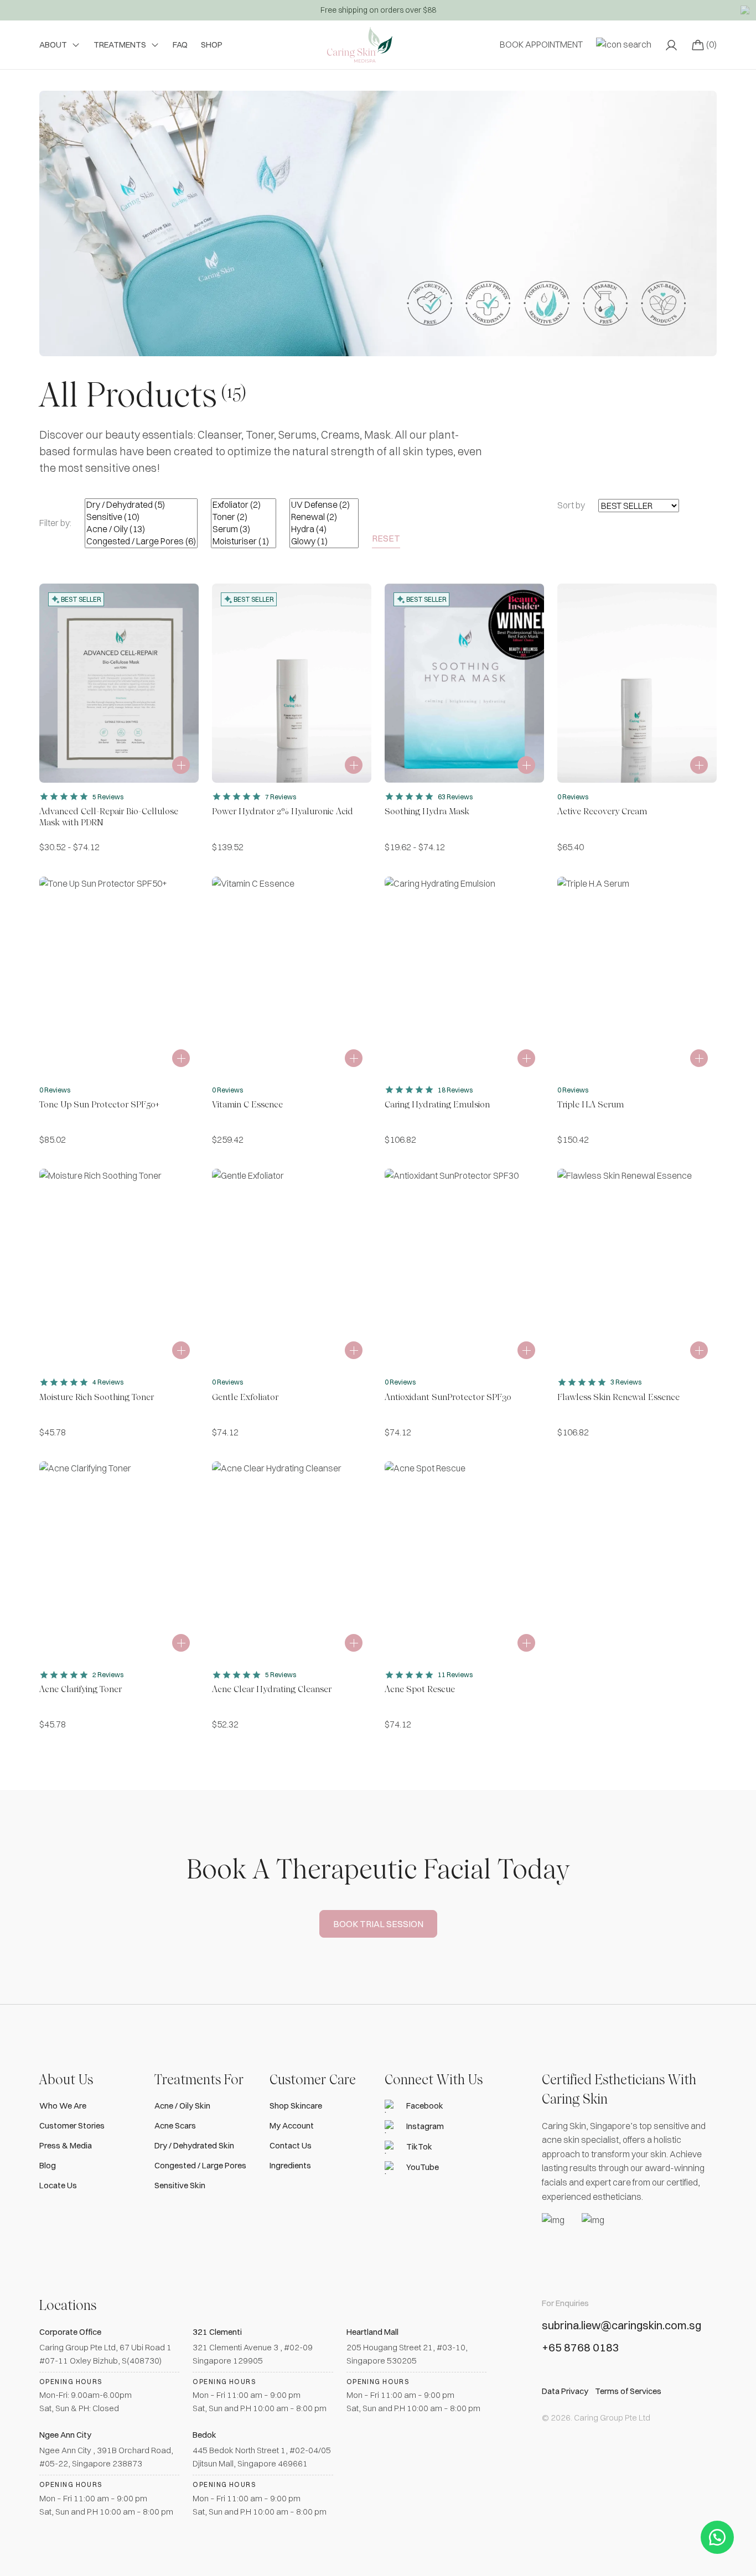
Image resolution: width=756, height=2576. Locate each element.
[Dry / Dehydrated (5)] (141, 505)
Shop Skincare (296, 2106)
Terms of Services (628, 2391)
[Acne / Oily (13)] (141, 529)
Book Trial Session (378, 1924)
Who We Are (63, 2106)
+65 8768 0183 (581, 2348)
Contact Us (291, 2145)
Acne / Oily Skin (182, 2106)
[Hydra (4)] (324, 529)
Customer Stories (72, 2125)
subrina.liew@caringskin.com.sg (622, 2325)
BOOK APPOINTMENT (541, 44)
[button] (717, 2537)
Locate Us (58, 2185)
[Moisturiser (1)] (244, 542)
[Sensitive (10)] (141, 517)
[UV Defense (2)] (324, 505)
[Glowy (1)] (324, 542)
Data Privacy (565, 2391)
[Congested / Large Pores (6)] (141, 542)
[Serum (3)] (244, 529)
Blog (48, 2165)
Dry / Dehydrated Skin (194, 2145)
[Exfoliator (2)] (244, 505)
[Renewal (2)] (324, 517)
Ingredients (290, 2165)
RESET (386, 538)
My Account (292, 2125)
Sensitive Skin (180, 2185)
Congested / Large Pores (200, 2165)
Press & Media (66, 2145)
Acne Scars (175, 2125)
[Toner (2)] (244, 517)
